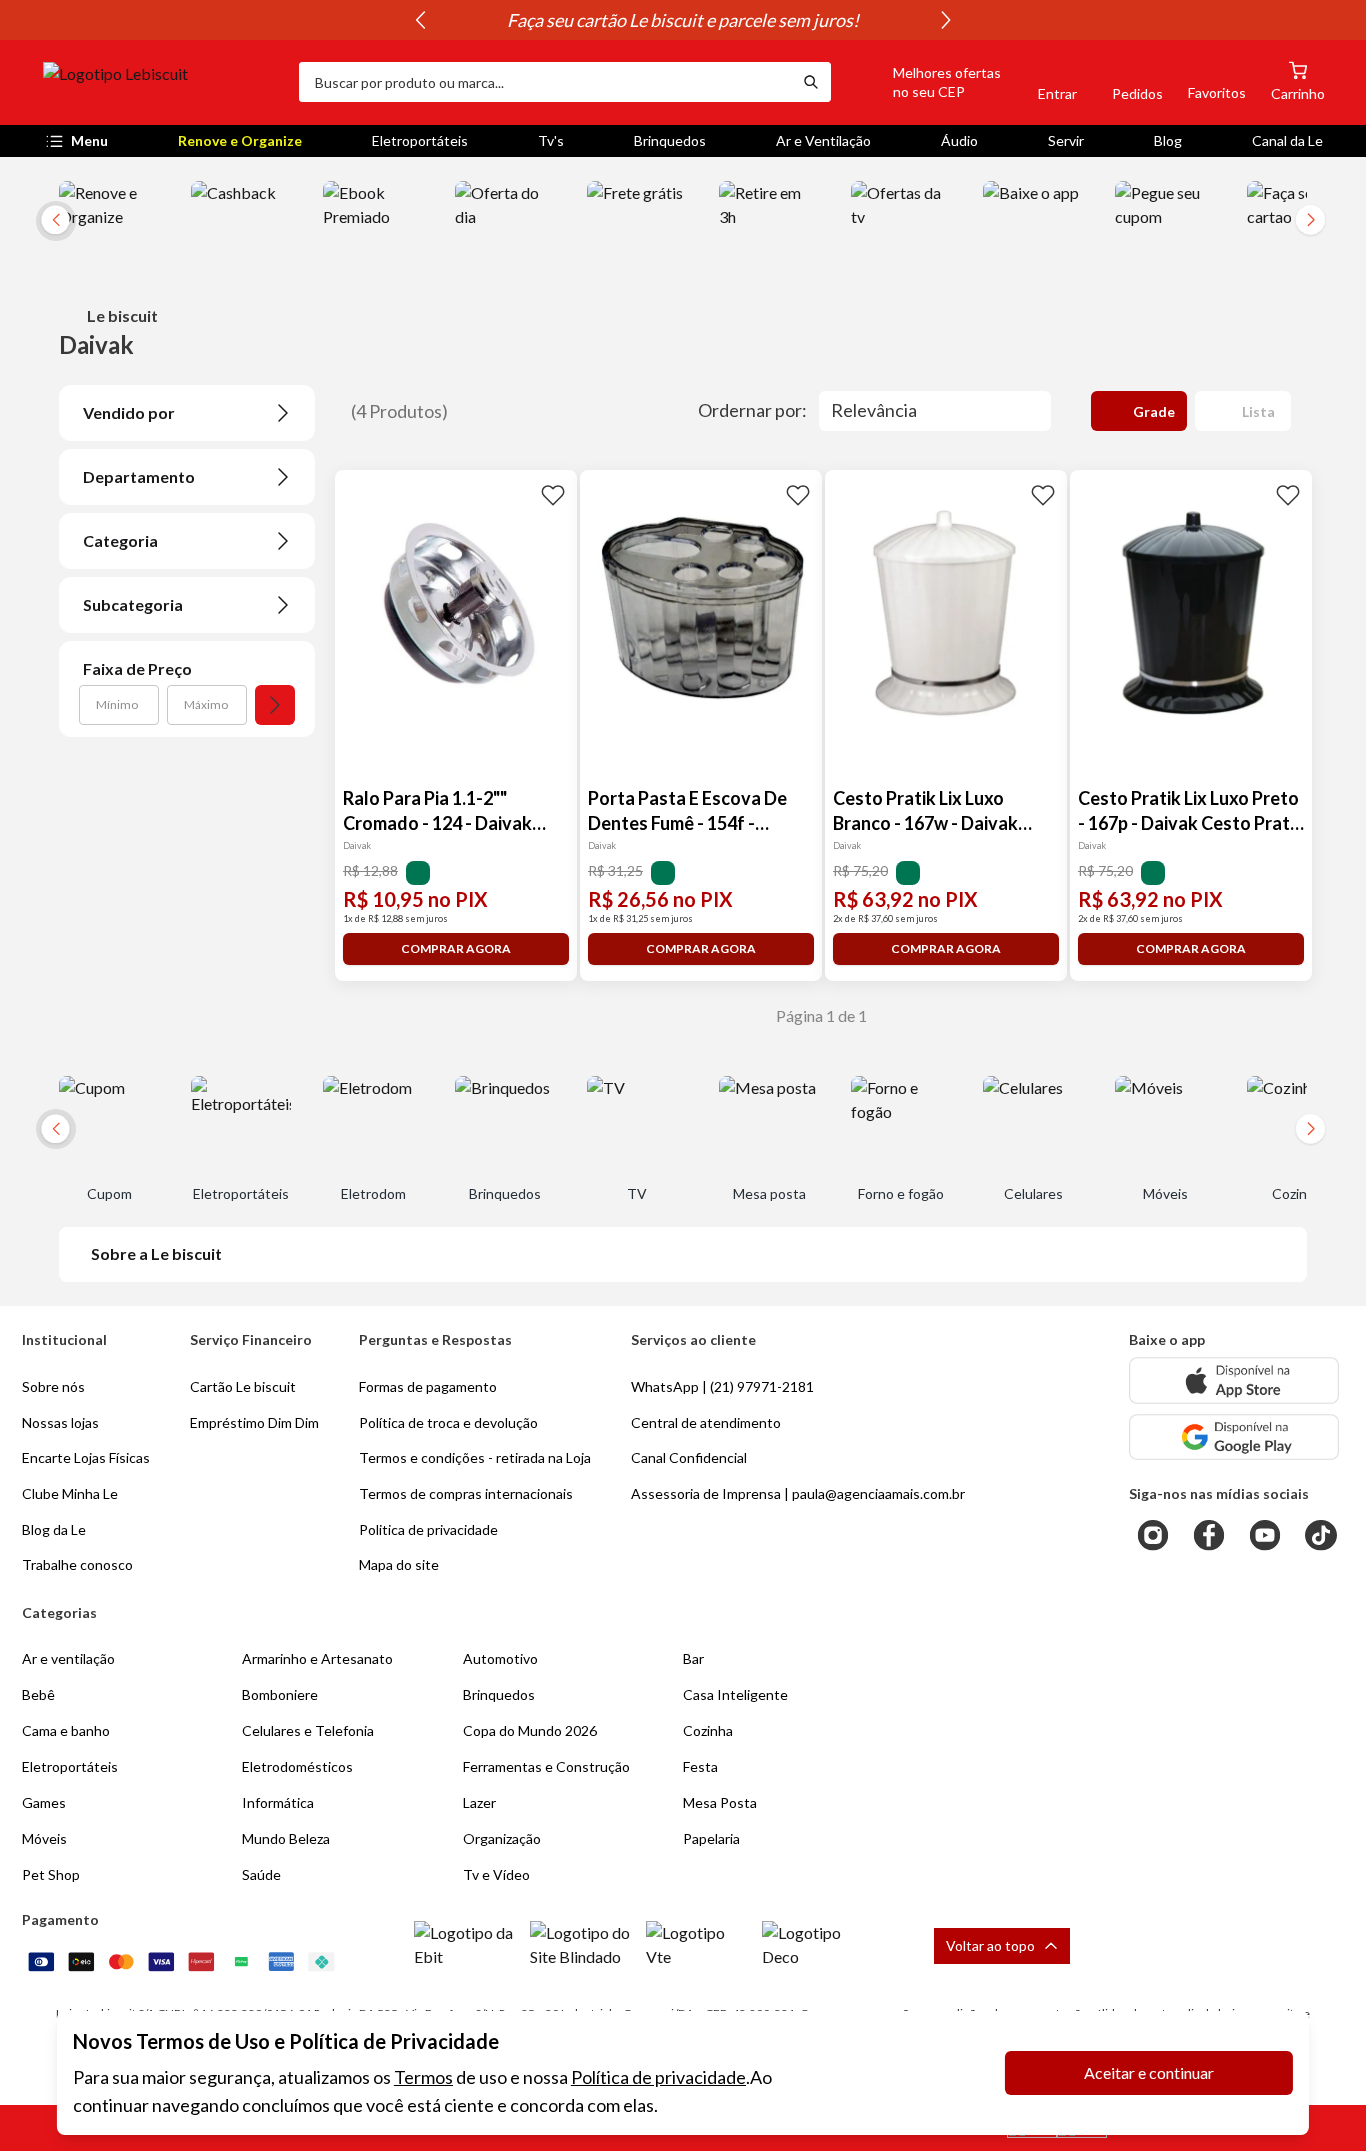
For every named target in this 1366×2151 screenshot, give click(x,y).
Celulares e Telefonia (308, 1730)
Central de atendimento (706, 1422)
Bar (693, 1658)
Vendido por (129, 412)
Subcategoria (133, 604)
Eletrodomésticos (297, 1766)
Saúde (261, 1874)
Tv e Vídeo (496, 1874)
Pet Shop (51, 1874)
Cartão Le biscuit (243, 1386)
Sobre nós (53, 1386)
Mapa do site (399, 1564)
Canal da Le (1287, 140)
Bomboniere (280, 1694)
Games (44, 1802)
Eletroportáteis (420, 140)
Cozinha (708, 1730)
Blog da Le (54, 1529)
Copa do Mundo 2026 (530, 1730)
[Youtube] (1265, 1535)
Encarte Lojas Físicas (86, 1457)
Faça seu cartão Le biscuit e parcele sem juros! (683, 20)
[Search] (811, 82)
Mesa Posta (720, 1802)
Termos (423, 2077)
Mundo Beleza (286, 1838)
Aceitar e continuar (1149, 2072)
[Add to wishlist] (553, 494)
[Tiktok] (1321, 1535)
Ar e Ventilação (823, 140)
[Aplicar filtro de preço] (275, 705)
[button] (924, 82)
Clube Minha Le (70, 1493)
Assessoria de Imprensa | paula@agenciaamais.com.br (798, 1493)
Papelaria (711, 1838)
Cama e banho (66, 1730)
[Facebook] (1209, 1535)
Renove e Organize (240, 140)
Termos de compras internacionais (466, 1493)
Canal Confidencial (689, 1457)
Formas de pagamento (428, 1386)
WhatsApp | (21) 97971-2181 (722, 1386)
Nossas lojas (60, 1422)
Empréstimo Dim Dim (254, 1422)
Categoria (120, 540)
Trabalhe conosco (77, 1564)
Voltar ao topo (990, 1945)
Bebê (38, 1694)
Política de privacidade (658, 2077)
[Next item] (946, 20)
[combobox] (545, 82)
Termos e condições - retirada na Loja (475, 1457)
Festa (700, 1766)
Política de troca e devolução (448, 1422)
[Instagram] (1153, 1535)
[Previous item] (420, 20)
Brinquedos (670, 140)
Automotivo (500, 1658)
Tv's (551, 140)
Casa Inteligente (735, 1694)
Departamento (139, 476)
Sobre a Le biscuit (156, 1253)
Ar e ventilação (68, 1658)
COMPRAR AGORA (456, 948)
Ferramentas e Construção (546, 1766)
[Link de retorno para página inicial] (163, 82)
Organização (502, 1838)
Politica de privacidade (428, 1529)
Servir (1066, 140)
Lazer (479, 1802)
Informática (278, 1802)
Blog (1168, 140)
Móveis (44, 1838)
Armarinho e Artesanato (317, 1658)
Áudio (959, 140)
